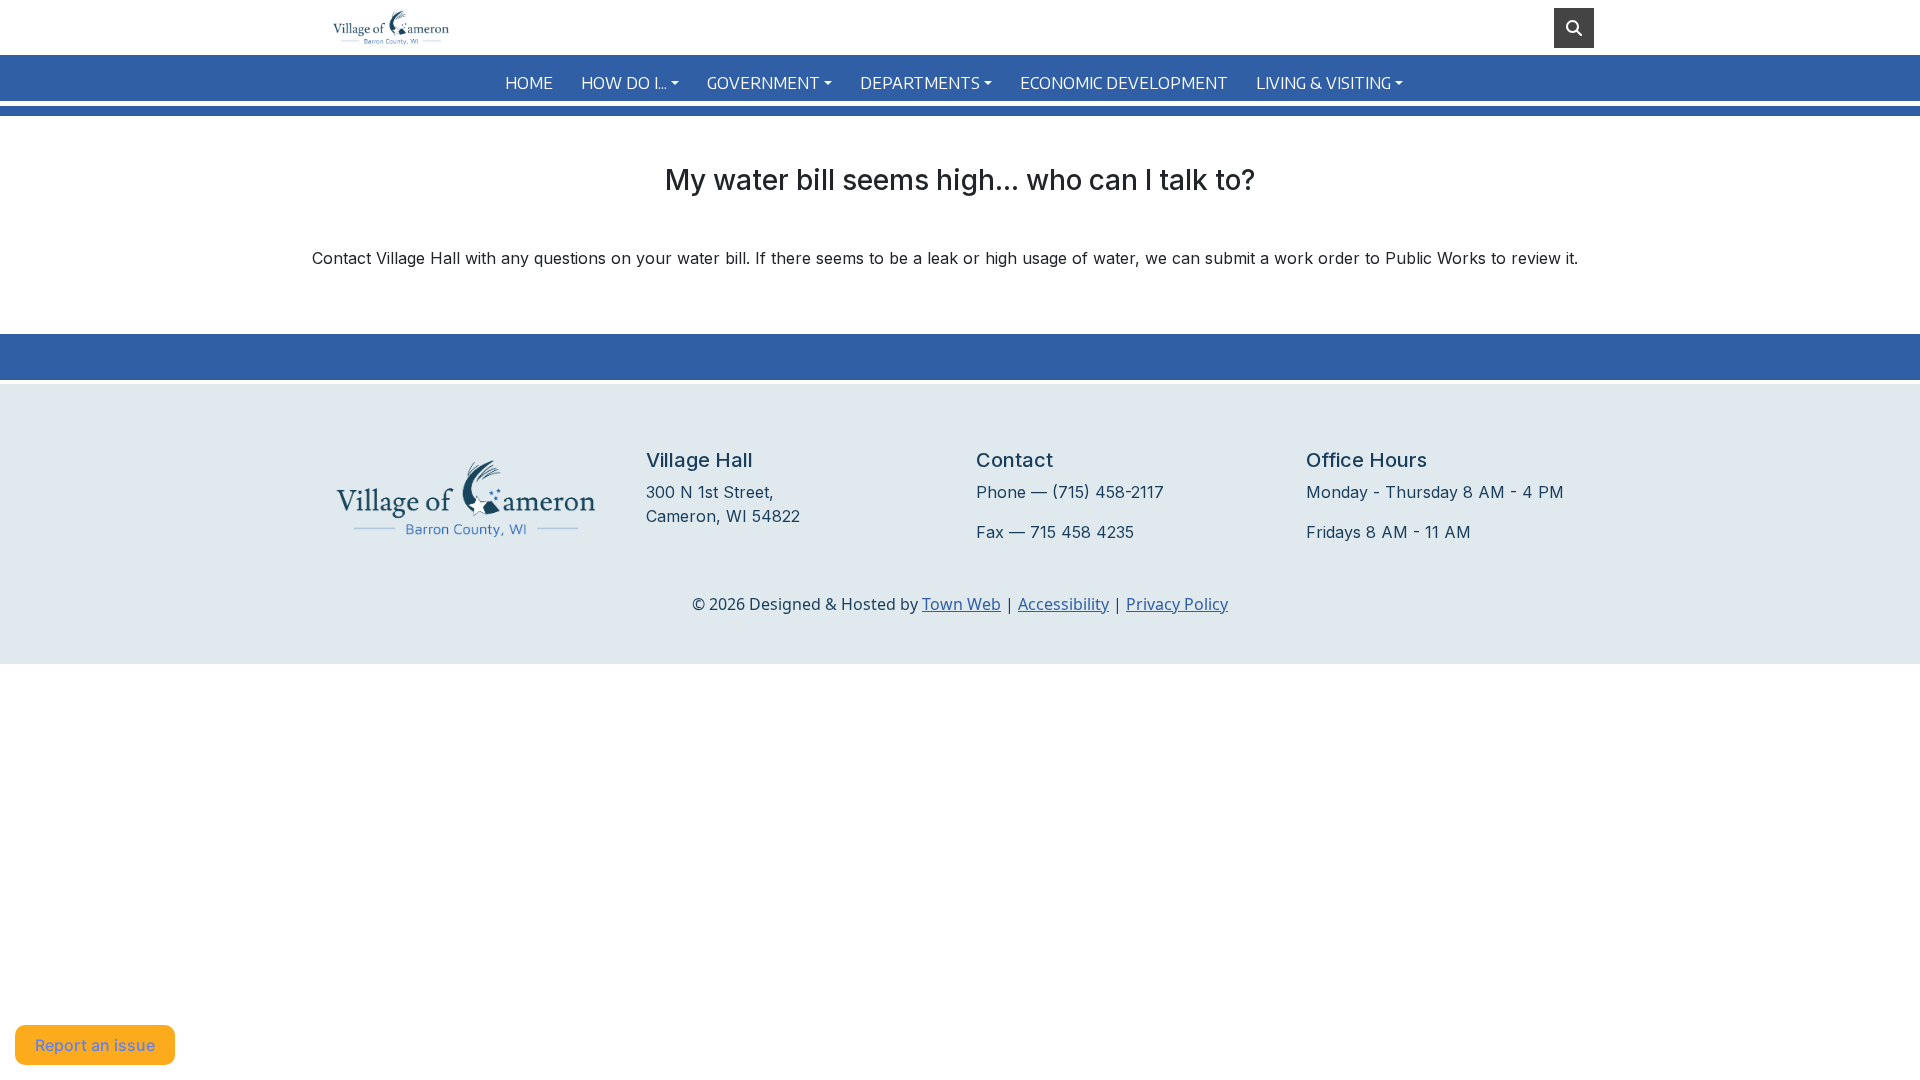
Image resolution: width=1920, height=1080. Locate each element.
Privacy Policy (1177, 604)
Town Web (961, 604)
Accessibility (1063, 604)
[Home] (391, 27)
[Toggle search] (1574, 28)
